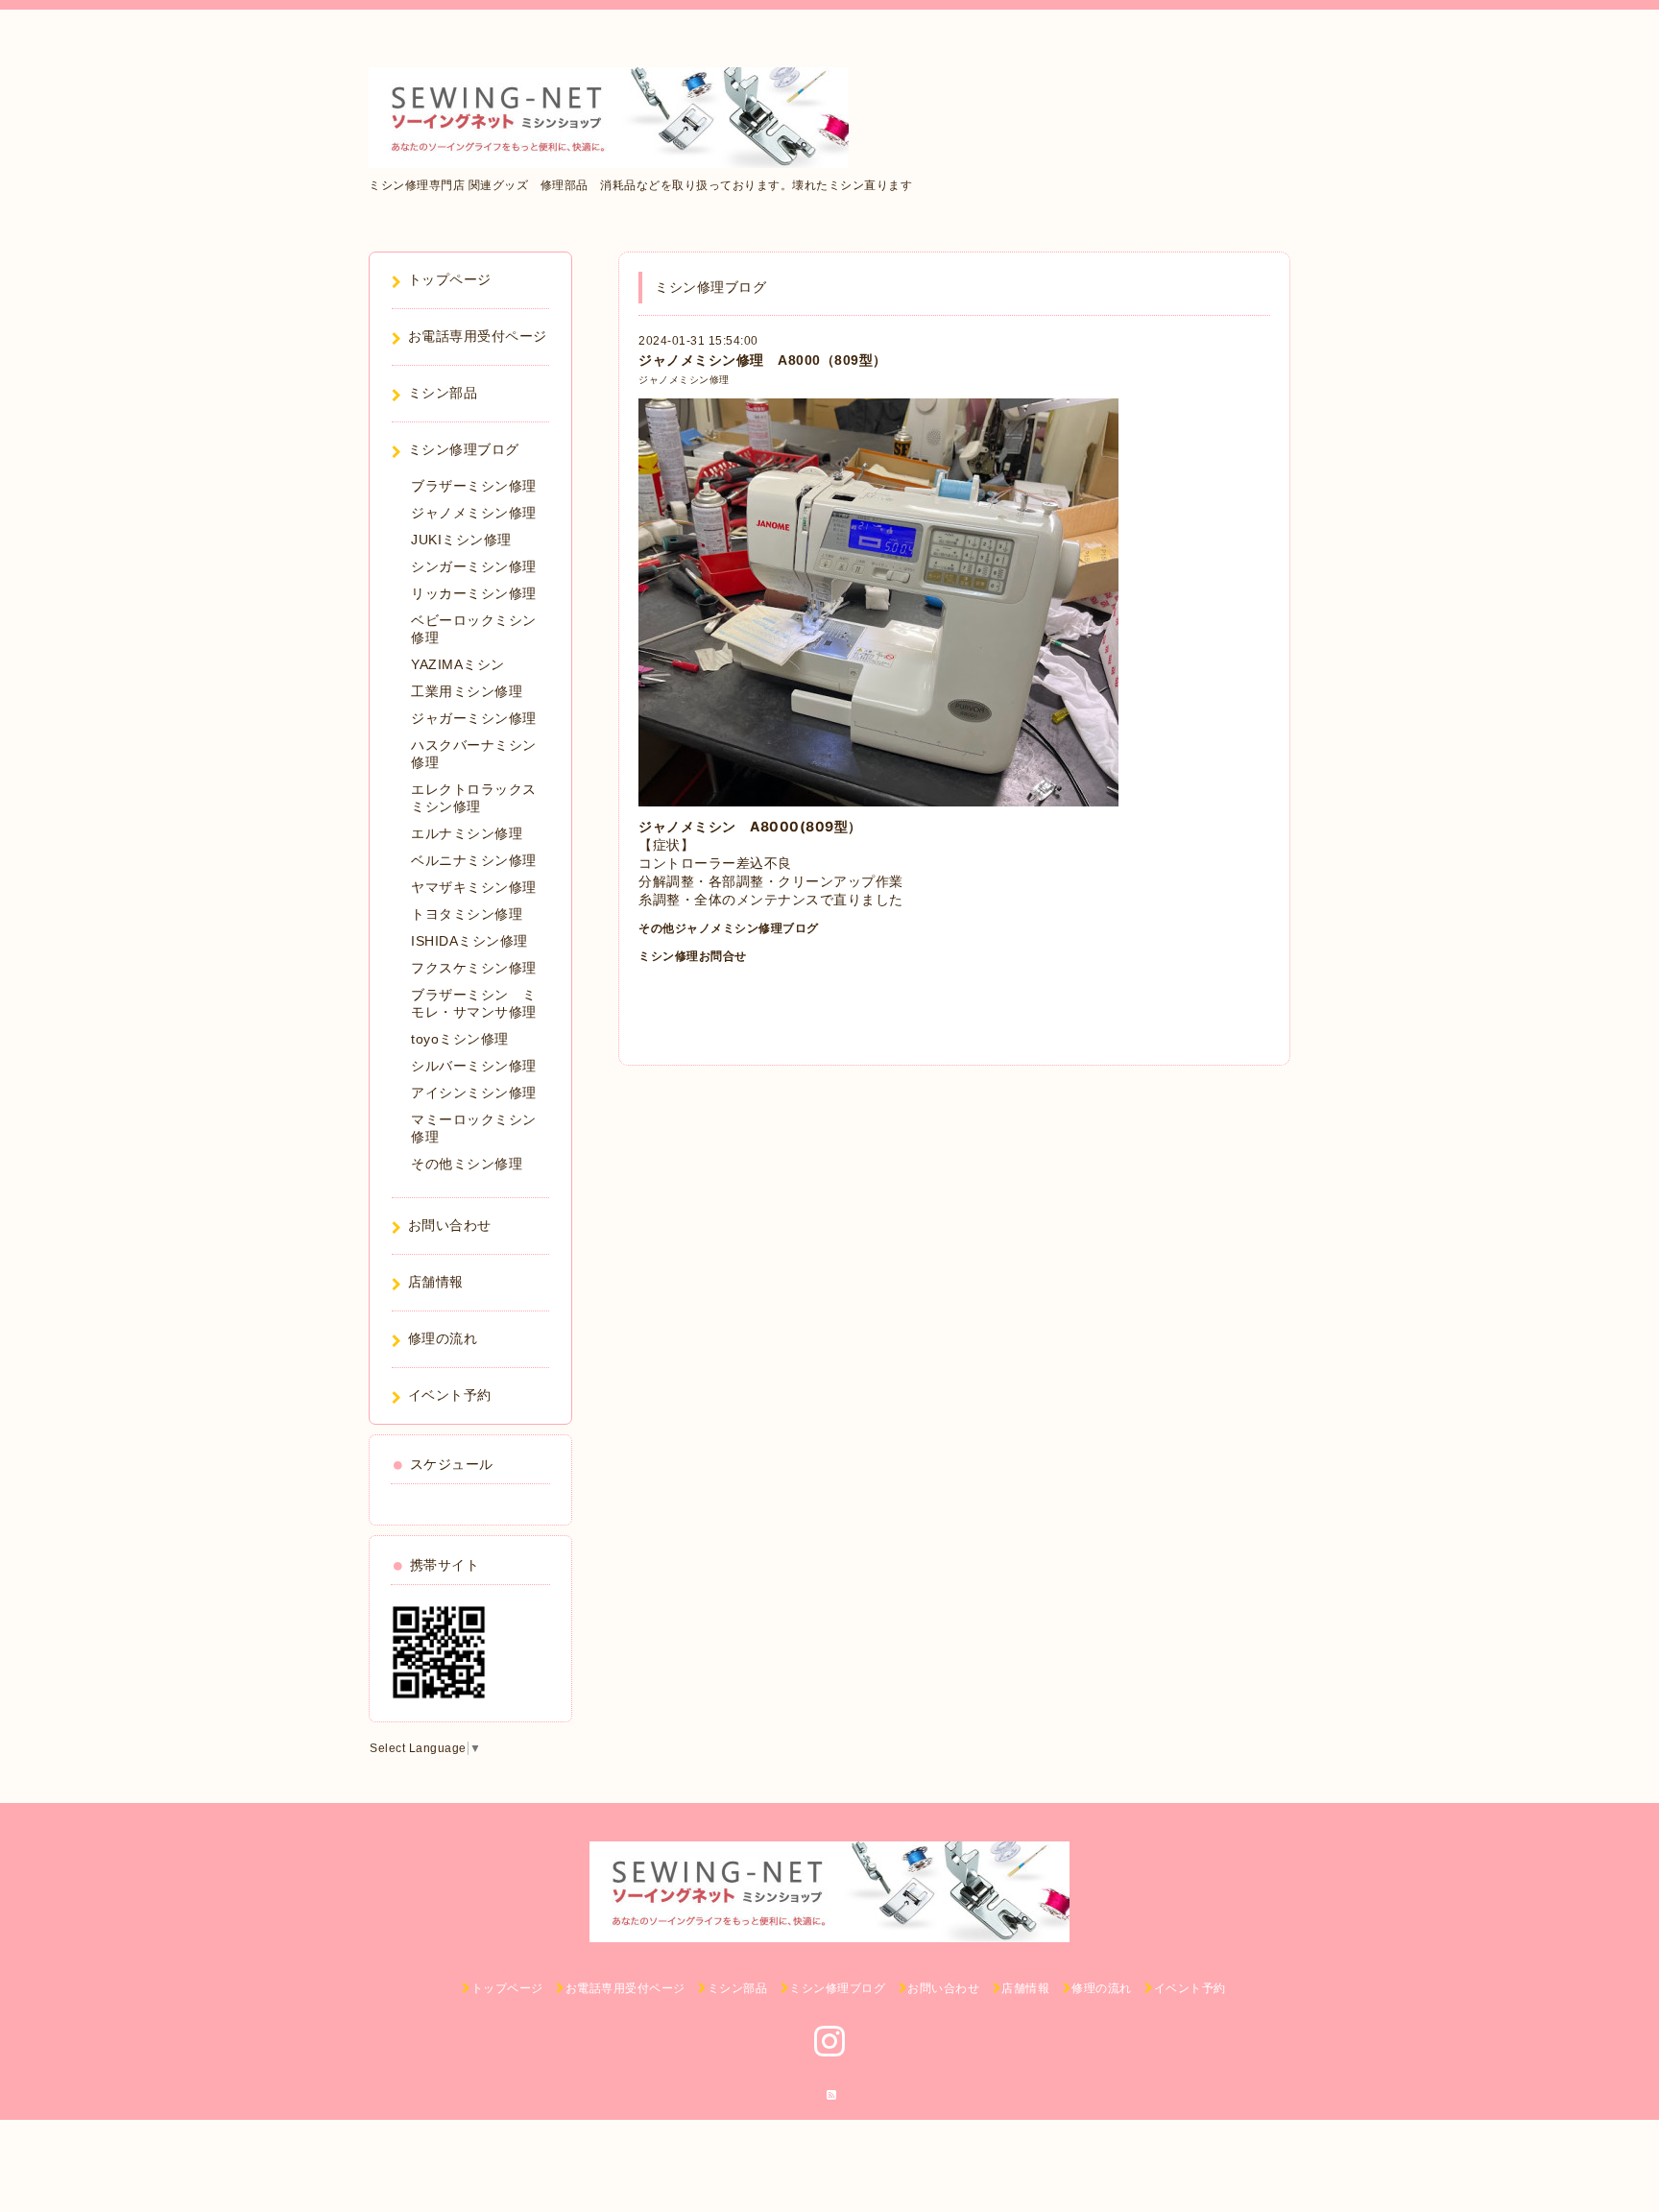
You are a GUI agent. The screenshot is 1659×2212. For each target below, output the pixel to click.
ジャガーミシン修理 (474, 718)
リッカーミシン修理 (474, 593)
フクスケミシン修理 (474, 968)
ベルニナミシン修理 (474, 860)
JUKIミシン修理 (461, 540)
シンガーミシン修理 (474, 566)
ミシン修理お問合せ (693, 956)
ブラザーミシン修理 (474, 486)
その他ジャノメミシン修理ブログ (729, 928)
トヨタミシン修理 (467, 914)
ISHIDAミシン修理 (469, 941)
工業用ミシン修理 (467, 691)
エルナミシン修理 (467, 833)
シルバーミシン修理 (474, 1066)
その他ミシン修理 (467, 1164)
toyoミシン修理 (460, 1039)
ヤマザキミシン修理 (474, 887)
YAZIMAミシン (458, 664)
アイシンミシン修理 (474, 1093)
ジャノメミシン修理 (684, 380)
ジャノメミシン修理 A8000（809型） (763, 360)
